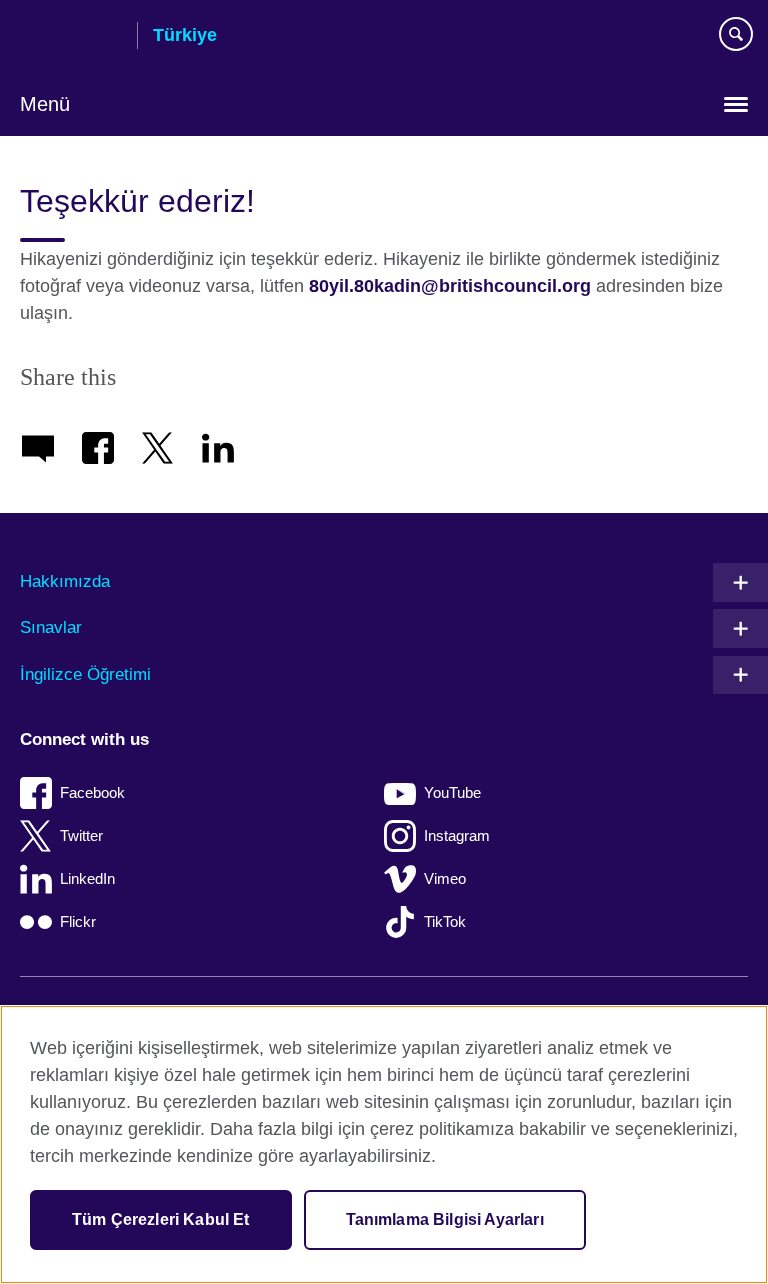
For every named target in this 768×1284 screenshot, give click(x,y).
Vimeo (445, 878)
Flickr (78, 921)
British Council (71, 37)
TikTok (445, 921)
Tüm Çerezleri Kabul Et (161, 1219)
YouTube (452, 792)
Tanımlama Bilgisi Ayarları (445, 1219)
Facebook (92, 792)
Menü (45, 104)
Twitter (81, 835)
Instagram (457, 835)
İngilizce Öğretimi (85, 674)
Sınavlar (51, 627)
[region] (384, 1144)
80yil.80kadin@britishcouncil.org (450, 286)
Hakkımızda (65, 581)
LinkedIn (87, 878)
